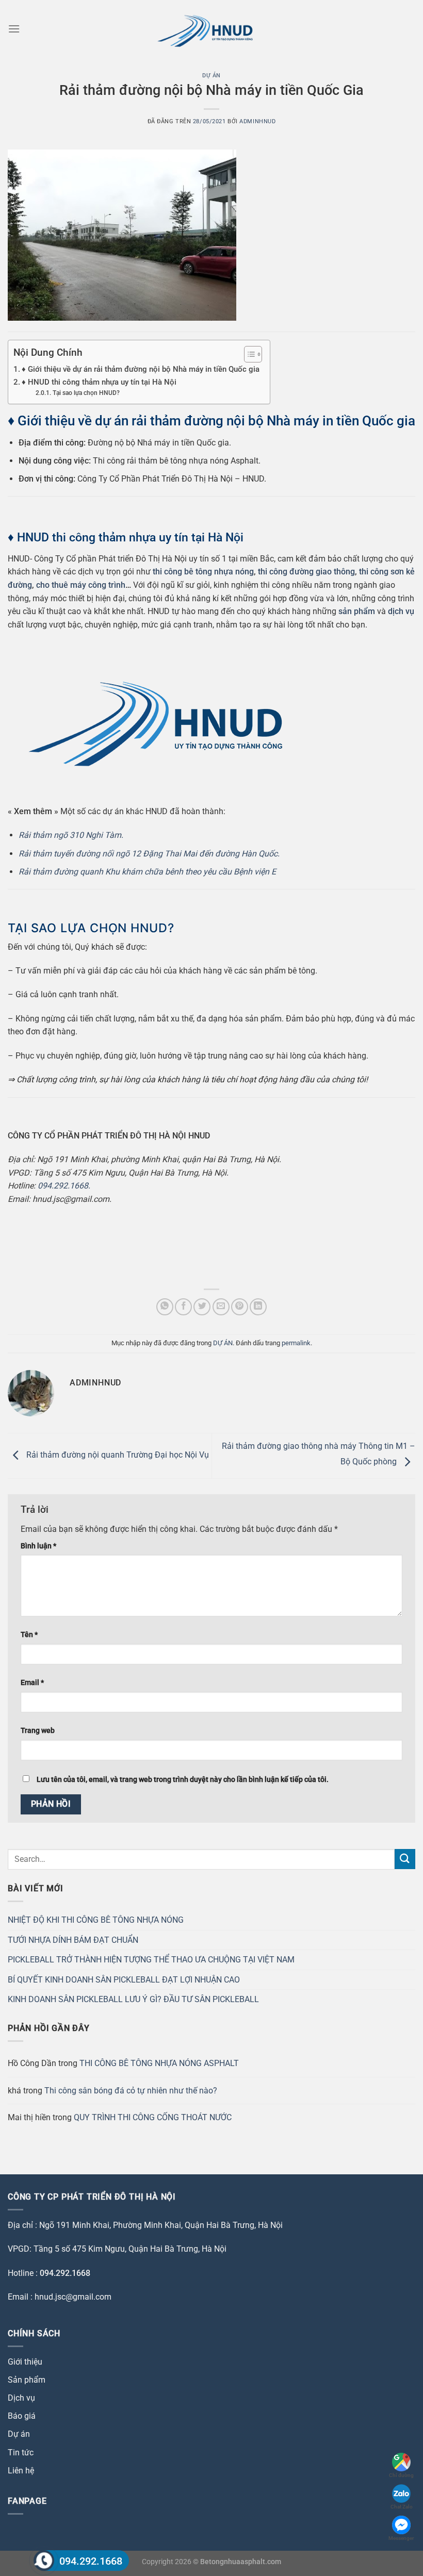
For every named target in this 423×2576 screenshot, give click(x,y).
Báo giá (22, 2416)
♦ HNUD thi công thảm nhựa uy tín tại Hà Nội (99, 382)
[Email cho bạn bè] (221, 1307)
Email (32, 1683)
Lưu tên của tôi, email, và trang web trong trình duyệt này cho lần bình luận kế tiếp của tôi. (183, 1780)
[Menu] (14, 29)
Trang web (38, 1731)
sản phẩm (357, 611)
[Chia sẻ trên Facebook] (183, 1307)
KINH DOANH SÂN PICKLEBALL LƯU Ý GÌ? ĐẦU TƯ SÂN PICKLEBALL (133, 1999)
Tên (29, 1635)
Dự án (19, 2434)
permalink (296, 1343)
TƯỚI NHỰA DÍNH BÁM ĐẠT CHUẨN (73, 1940)
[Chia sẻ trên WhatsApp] (165, 1307)
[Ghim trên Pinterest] (240, 1307)
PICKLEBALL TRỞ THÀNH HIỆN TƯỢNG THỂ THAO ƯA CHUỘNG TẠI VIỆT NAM (151, 1960)
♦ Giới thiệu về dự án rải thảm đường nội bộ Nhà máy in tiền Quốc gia (141, 369)
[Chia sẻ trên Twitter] (202, 1307)
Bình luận (38, 1546)
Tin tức (21, 2453)
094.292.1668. (64, 1186)
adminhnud (257, 121)
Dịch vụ (21, 2398)
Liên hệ (21, 2471)
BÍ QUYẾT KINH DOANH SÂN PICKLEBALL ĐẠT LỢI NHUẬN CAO (124, 1980)
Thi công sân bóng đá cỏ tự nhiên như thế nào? (131, 2091)
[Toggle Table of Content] (248, 354)
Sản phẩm (27, 2380)
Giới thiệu (25, 2362)
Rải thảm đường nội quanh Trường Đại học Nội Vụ (117, 1455)
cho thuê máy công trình (81, 585)
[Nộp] (405, 1859)
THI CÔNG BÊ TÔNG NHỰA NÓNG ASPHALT (159, 2063)
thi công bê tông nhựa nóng (203, 572)
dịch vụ (401, 611)
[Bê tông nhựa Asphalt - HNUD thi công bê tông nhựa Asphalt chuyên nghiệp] (212, 29)
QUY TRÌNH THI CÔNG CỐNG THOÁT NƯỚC (154, 2117)
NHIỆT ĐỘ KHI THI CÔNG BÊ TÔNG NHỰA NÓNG (96, 1920)
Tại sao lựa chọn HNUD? (86, 393)
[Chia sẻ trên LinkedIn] (258, 1307)
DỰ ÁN (211, 76)
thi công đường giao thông (306, 572)
